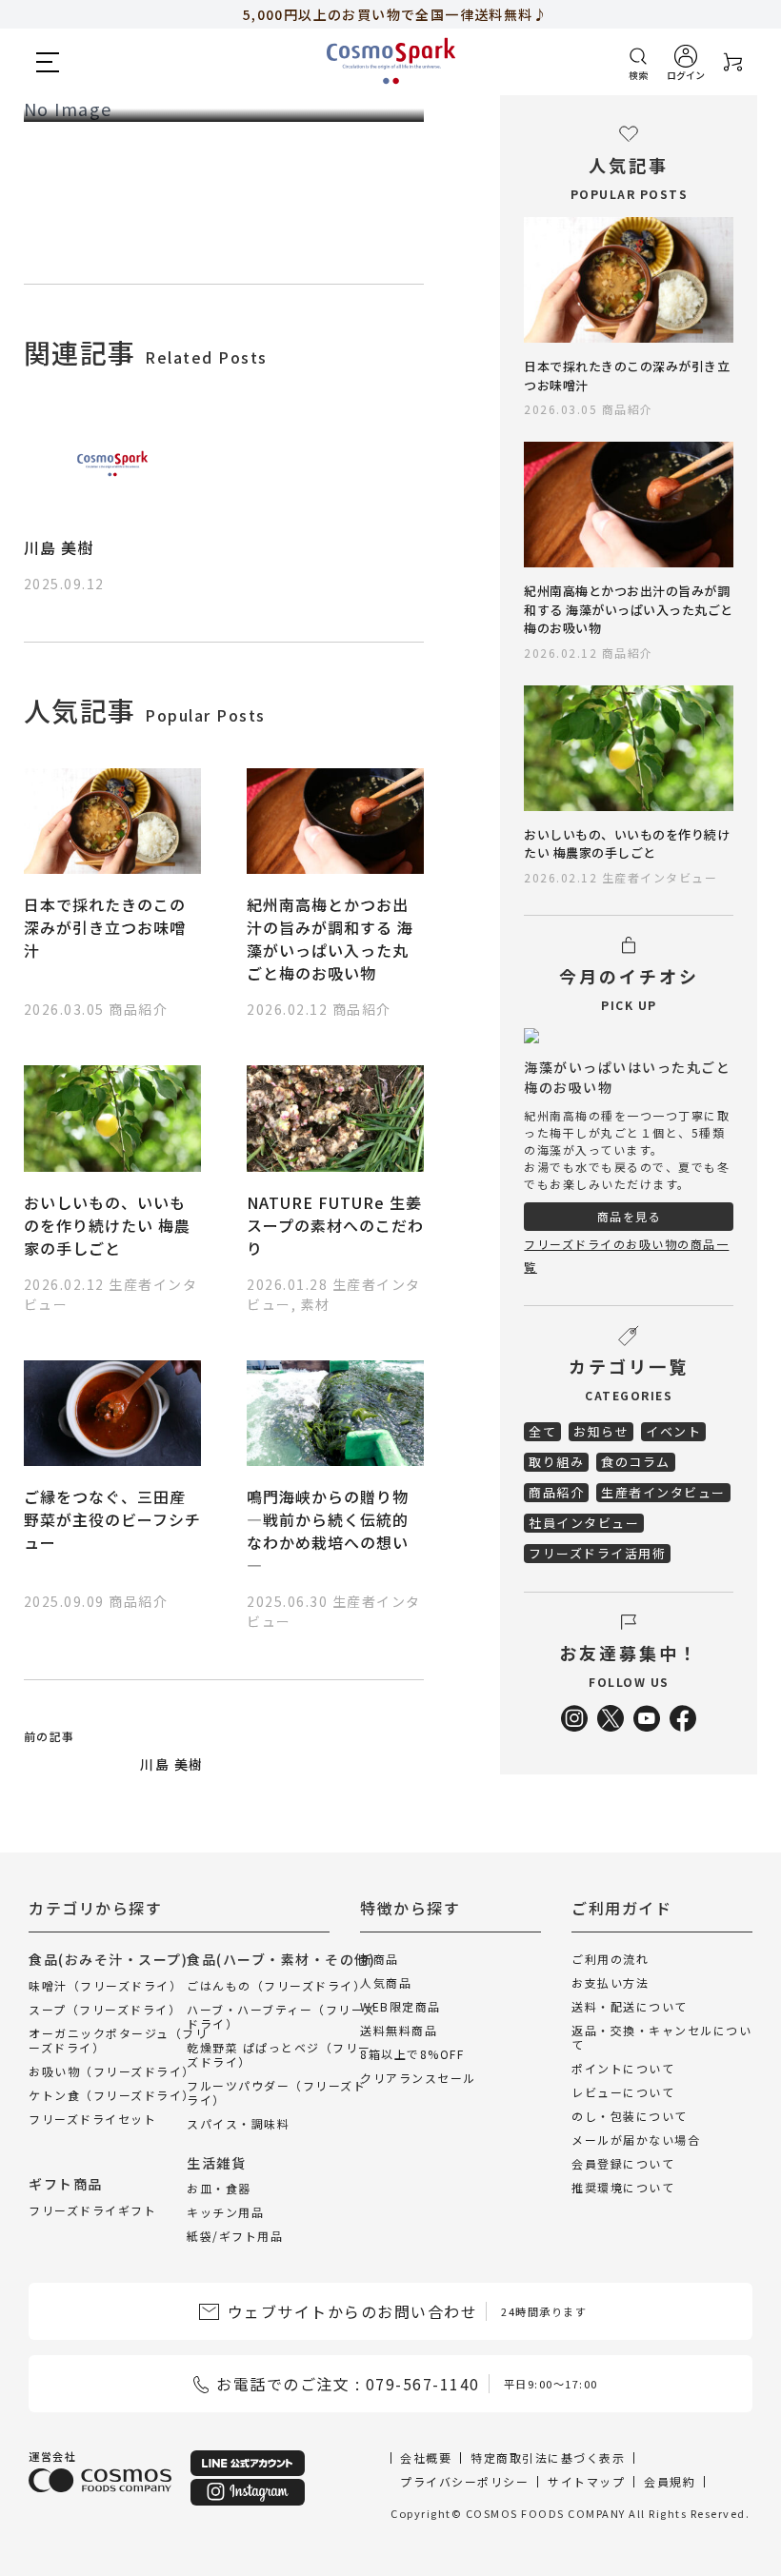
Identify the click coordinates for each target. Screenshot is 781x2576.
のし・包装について (630, 2116)
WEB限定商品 (401, 2006)
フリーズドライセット (92, 2119)
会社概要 (426, 2457)
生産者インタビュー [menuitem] (663, 1492)
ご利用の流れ (610, 1959)
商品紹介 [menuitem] (556, 1492)
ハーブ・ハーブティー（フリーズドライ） (281, 2016)
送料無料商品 (399, 2030)
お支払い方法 (610, 1982)
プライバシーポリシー (464, 2481)
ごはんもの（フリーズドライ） (276, 1985)
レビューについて (623, 2092)
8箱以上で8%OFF (412, 2054)
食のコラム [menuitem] (636, 1462)
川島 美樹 (59, 547)
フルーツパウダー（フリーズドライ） (276, 2092)
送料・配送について (630, 2006)
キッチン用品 (225, 2212)
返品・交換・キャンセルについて (661, 2037)
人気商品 (386, 1982)
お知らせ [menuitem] (601, 1431)
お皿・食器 (219, 2188)
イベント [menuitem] (673, 1431)
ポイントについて (623, 2068)
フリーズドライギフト (92, 2210)
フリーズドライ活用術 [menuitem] (597, 1553)
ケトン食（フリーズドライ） (112, 2095)
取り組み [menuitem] (556, 1462)
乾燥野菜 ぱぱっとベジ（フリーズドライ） (279, 2054)
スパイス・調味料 (238, 2123)
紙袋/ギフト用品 (235, 2236)
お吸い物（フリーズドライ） (112, 2071)
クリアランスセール (418, 2078)
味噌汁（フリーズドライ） (105, 1985)
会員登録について (623, 2163)
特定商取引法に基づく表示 (548, 2457)
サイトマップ (586, 2481)
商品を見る (630, 1216)
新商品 (380, 1959)
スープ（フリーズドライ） (105, 2009)
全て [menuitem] (542, 1431)
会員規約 (670, 2481)
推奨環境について (623, 2187)
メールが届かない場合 (636, 2140)
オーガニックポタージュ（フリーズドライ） (118, 2040)
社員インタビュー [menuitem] (584, 1523)
